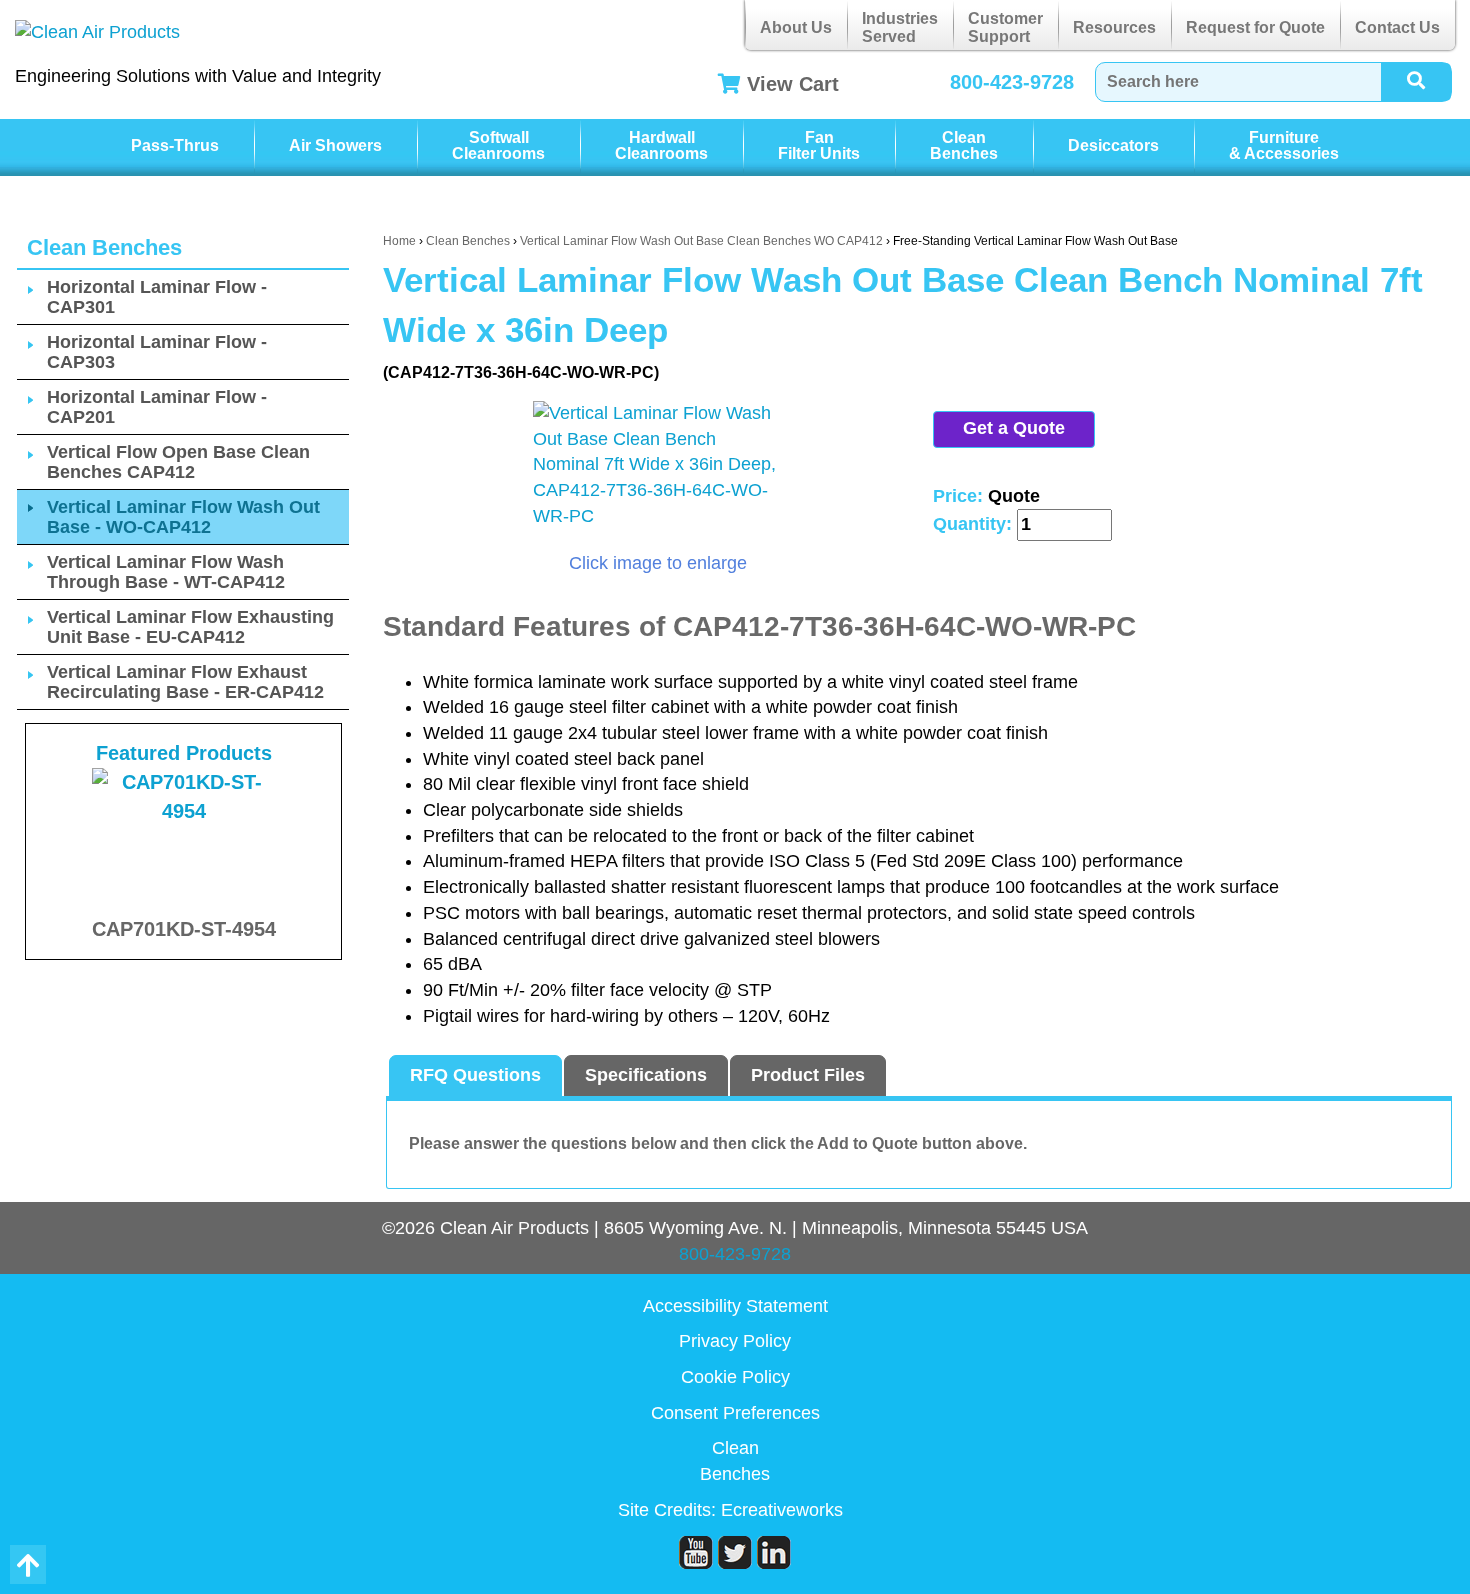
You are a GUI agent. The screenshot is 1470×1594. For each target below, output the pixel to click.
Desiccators (1113, 145)
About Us (796, 27)
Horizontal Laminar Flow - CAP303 (157, 352)
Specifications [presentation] (646, 1075)
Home (399, 241)
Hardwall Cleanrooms (661, 145)
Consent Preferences (735, 1413)
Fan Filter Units (819, 145)
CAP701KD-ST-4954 (184, 929)
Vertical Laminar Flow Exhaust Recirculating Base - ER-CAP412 (185, 682)
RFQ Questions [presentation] (475, 1075)
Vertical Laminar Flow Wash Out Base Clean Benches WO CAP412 (701, 241)
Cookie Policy (735, 1377)
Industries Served (900, 27)
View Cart (793, 84)
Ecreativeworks (782, 1510)
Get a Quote (1014, 428)
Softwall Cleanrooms (498, 145)
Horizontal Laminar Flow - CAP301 (157, 297)
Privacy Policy (735, 1341)
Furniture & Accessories (1284, 145)
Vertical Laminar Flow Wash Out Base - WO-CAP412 (183, 517)
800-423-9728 (1012, 82)
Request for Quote (1255, 27)
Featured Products (184, 753)
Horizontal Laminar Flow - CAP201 (157, 407)
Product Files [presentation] (808, 1075)
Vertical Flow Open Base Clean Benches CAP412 (178, 462)
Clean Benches (964, 145)
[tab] (475, 1076)
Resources (1114, 27)
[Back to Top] (28, 1564)
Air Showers (335, 145)
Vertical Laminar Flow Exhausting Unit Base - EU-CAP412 (190, 627)
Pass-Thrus (175, 145)
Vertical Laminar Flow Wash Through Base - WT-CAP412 (166, 572)
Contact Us (1397, 27)
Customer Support (1005, 27)
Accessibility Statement (735, 1306)
